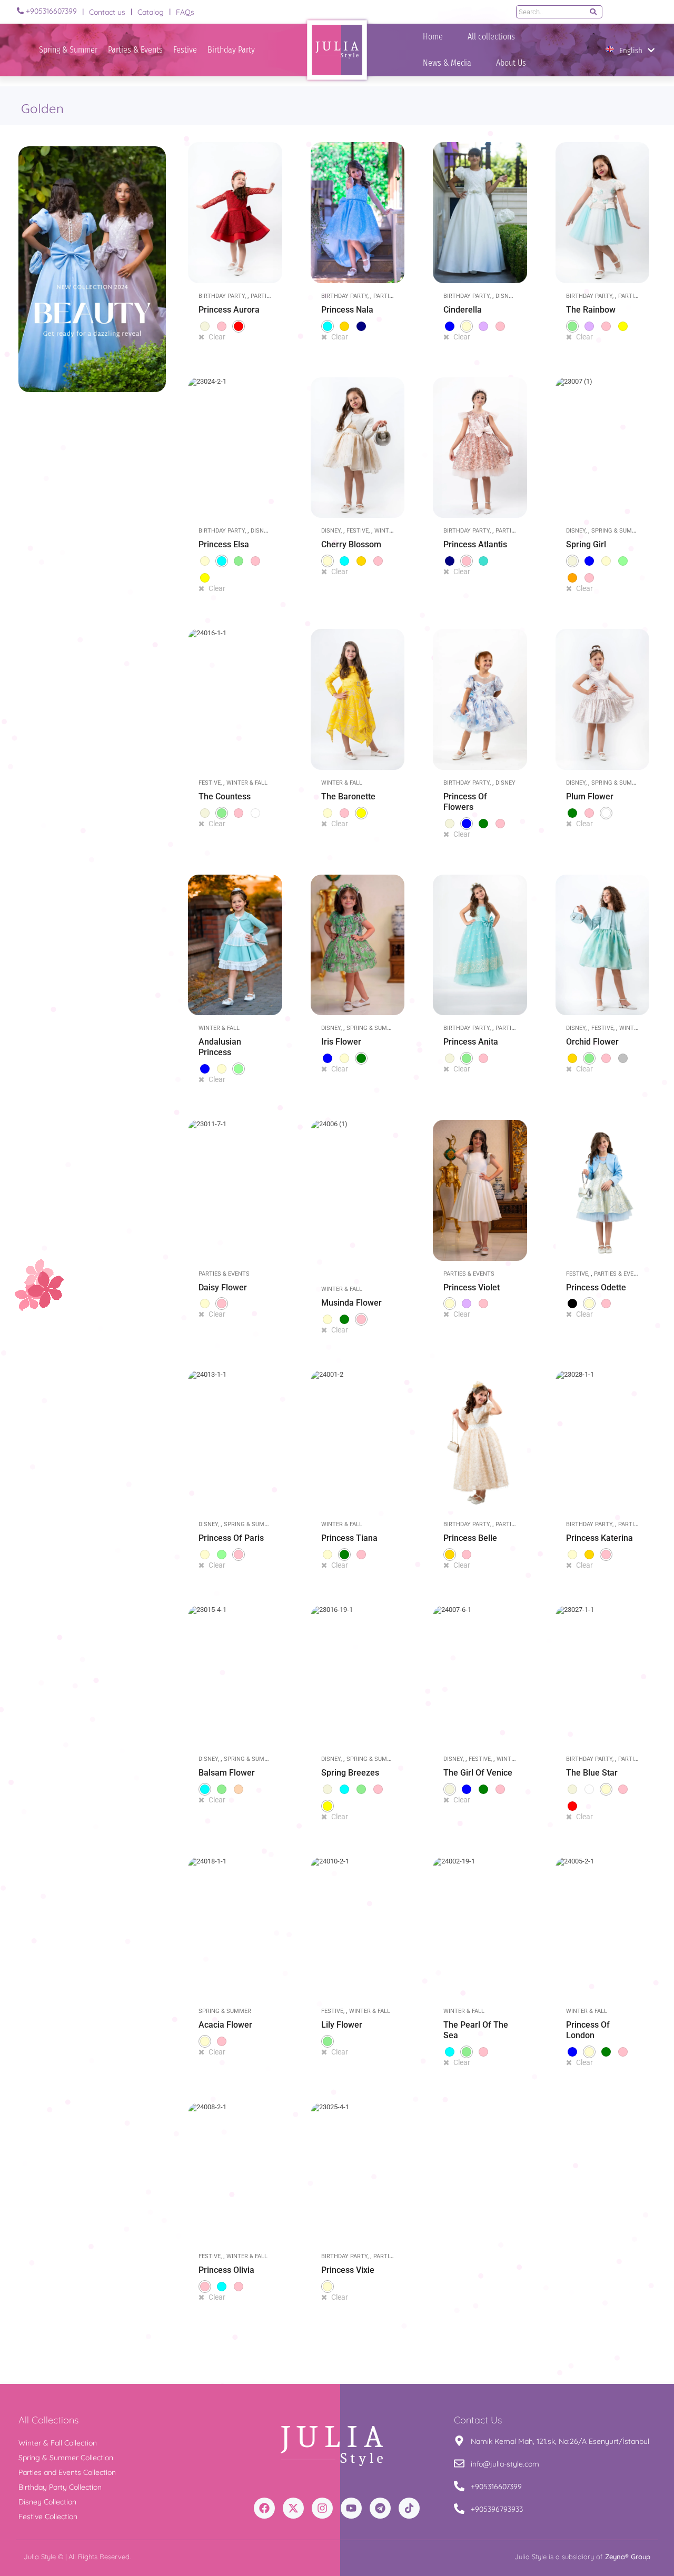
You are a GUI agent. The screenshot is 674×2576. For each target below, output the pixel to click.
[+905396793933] (459, 2509)
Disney (505, 296)
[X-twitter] (293, 2508)
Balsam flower (227, 1773)
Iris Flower (341, 1042)
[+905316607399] (20, 11)
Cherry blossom (351, 544)
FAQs (185, 12)
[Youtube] (351, 2508)
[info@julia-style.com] (459, 2464)
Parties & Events (135, 50)
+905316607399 (51, 11)
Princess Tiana (349, 1538)
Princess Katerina (599, 1538)
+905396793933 (497, 2509)
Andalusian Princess (220, 1047)
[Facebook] (264, 2508)
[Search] (593, 12)
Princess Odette (596, 1287)
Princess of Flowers (465, 802)
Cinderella (463, 310)
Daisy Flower (223, 1287)
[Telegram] (380, 2508)
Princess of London (588, 2030)
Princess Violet (472, 1287)
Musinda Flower (351, 1303)
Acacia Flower (225, 2025)
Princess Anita (471, 1042)
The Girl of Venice (478, 1773)
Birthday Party (231, 50)
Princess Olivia (226, 2270)
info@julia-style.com (505, 2464)
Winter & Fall (247, 783)
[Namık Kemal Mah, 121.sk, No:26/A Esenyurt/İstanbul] (459, 2442)
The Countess (225, 796)
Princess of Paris (231, 1538)
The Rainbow (591, 310)
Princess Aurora (229, 310)
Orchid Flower (592, 1042)
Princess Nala (347, 310)
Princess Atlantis (475, 544)
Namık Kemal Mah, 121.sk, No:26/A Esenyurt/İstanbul (560, 2441)
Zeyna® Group (628, 2557)
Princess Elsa (224, 544)
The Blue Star (592, 1773)
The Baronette (348, 796)
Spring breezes (350, 1773)
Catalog (151, 12)
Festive (185, 50)
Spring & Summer (68, 50)
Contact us (107, 12)
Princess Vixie (348, 2270)
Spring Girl (586, 544)
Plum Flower (590, 796)
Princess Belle (470, 1538)
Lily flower (342, 2025)
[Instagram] (322, 2508)
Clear (217, 337)
